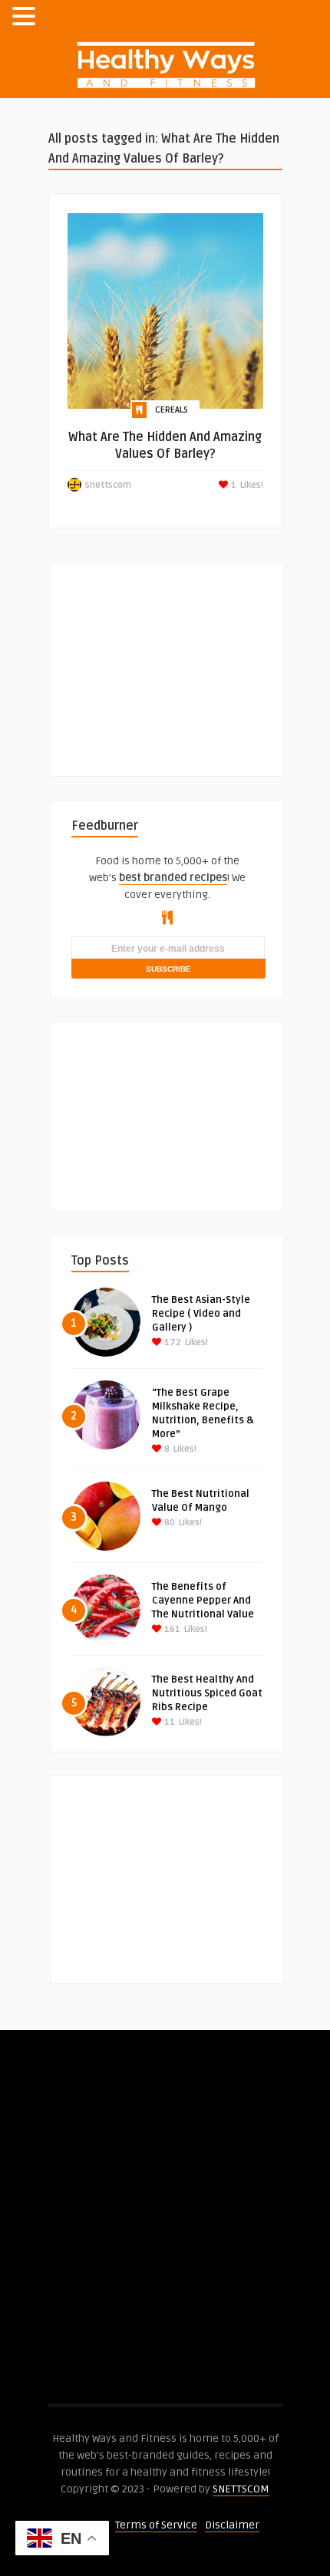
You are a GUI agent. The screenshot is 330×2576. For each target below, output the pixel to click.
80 (168, 1523)
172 (172, 1342)
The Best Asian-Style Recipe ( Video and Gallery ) (201, 1314)
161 (171, 1629)
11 (168, 1722)
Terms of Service (156, 2525)
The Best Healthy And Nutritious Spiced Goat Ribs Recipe (207, 1693)
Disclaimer (232, 2525)
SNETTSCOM (241, 2489)
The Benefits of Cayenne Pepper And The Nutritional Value (203, 1601)
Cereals (172, 410)
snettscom (108, 485)
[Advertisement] (186, 660)
